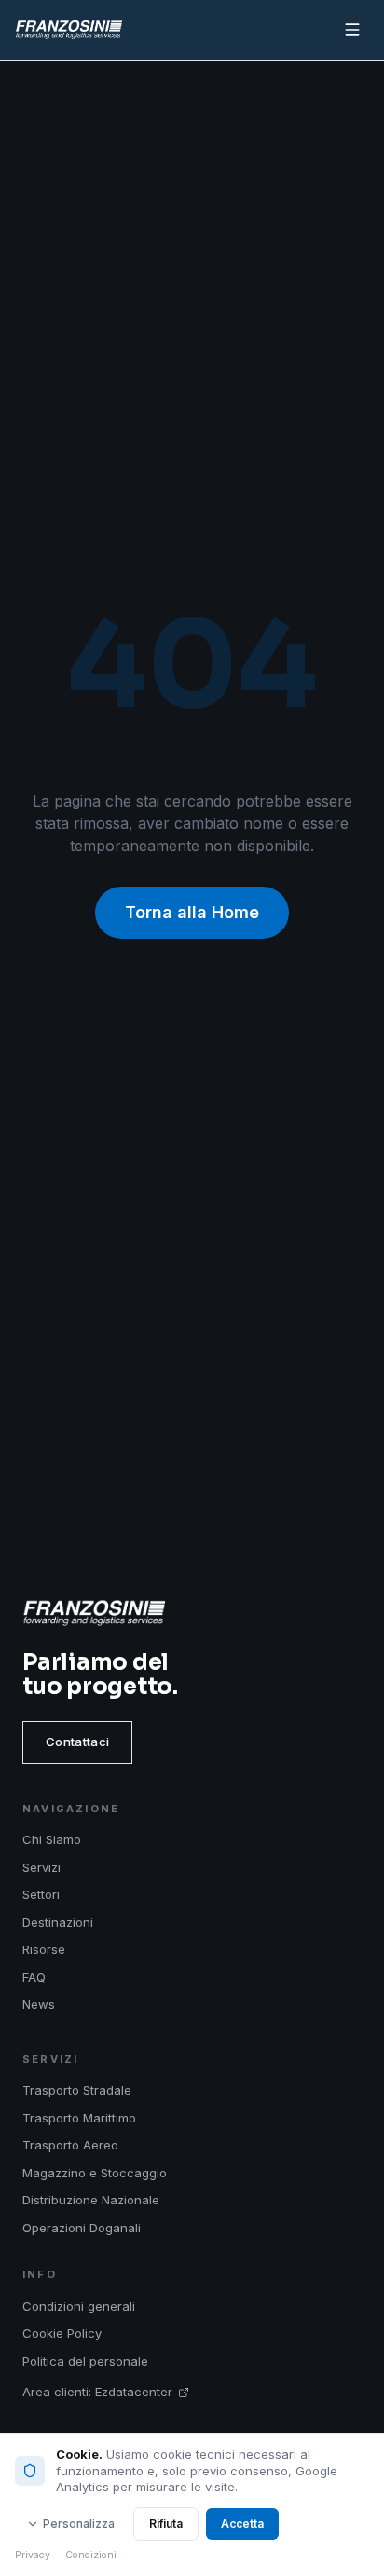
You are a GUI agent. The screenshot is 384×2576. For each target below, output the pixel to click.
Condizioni (91, 2555)
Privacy (33, 2555)
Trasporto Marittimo (79, 2118)
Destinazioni (58, 1922)
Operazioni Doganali (82, 2228)
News (39, 2004)
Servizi (41, 1867)
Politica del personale (85, 2361)
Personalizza (79, 2523)
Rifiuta (166, 2523)
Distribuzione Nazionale (91, 2200)
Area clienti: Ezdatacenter (97, 2392)
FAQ (34, 1977)
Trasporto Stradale (77, 2090)
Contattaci (77, 1742)
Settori (41, 1894)
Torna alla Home (192, 912)
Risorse (44, 1949)
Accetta (242, 2523)
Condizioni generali (79, 2306)
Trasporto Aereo (70, 2145)
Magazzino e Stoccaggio (95, 2173)
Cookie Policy (62, 2333)
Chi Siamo (52, 1839)
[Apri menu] (352, 30)
